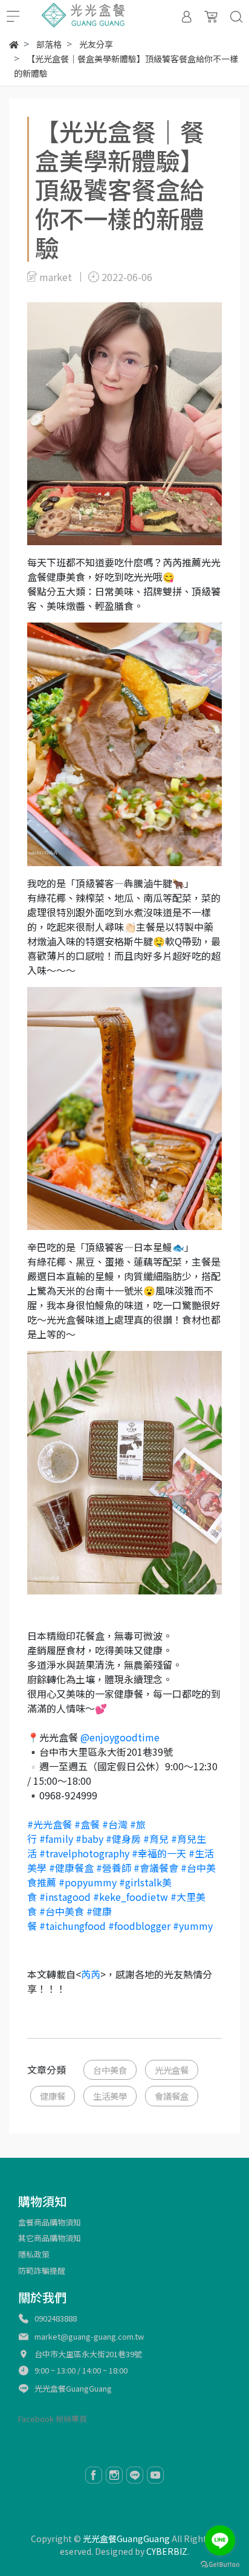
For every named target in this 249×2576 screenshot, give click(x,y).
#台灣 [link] (115, 1824)
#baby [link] (89, 1839)
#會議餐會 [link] (156, 1868)
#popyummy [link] (88, 1882)
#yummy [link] (193, 1926)
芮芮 (91, 1974)
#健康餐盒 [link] (71, 1868)
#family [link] (56, 1839)
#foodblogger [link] (139, 1926)
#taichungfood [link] (73, 1926)
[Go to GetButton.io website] (220, 2564)
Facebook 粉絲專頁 (53, 2419)
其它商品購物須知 (50, 2238)
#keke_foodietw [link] (131, 1897)
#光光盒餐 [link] (50, 1824)
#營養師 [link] (114, 1868)
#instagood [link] (65, 1897)
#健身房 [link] (123, 1839)
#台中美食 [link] (62, 1911)
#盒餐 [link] (87, 1824)
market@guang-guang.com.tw (89, 2336)
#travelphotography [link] (84, 1853)
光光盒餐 (172, 2070)
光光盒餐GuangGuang (73, 2388)
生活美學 (110, 2096)
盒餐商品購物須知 (50, 2222)
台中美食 (110, 2070)
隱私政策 (34, 2254)
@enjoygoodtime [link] (120, 1737)
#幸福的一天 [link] (159, 1853)
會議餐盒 (172, 2096)
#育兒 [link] (156, 1839)
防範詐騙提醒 (42, 2270)
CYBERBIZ (167, 2551)
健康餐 (53, 2096)
